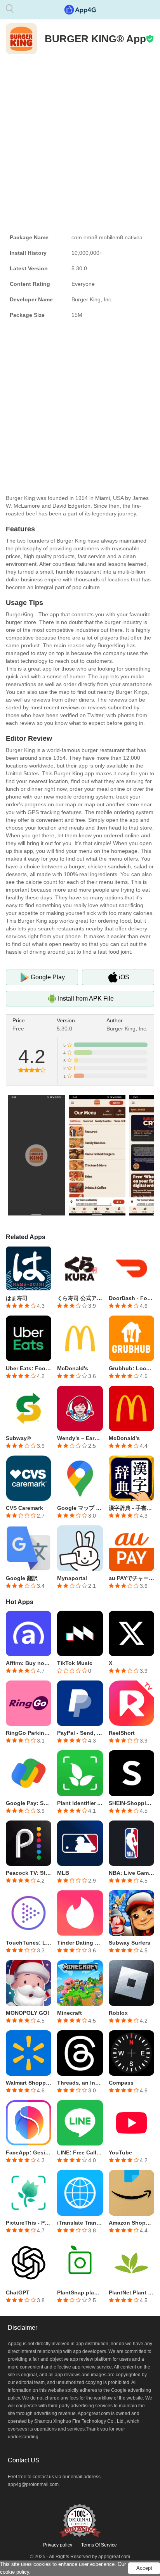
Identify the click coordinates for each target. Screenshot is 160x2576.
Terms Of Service (99, 2545)
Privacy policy (58, 2545)
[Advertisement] (80, 142)
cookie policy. (15, 2572)
